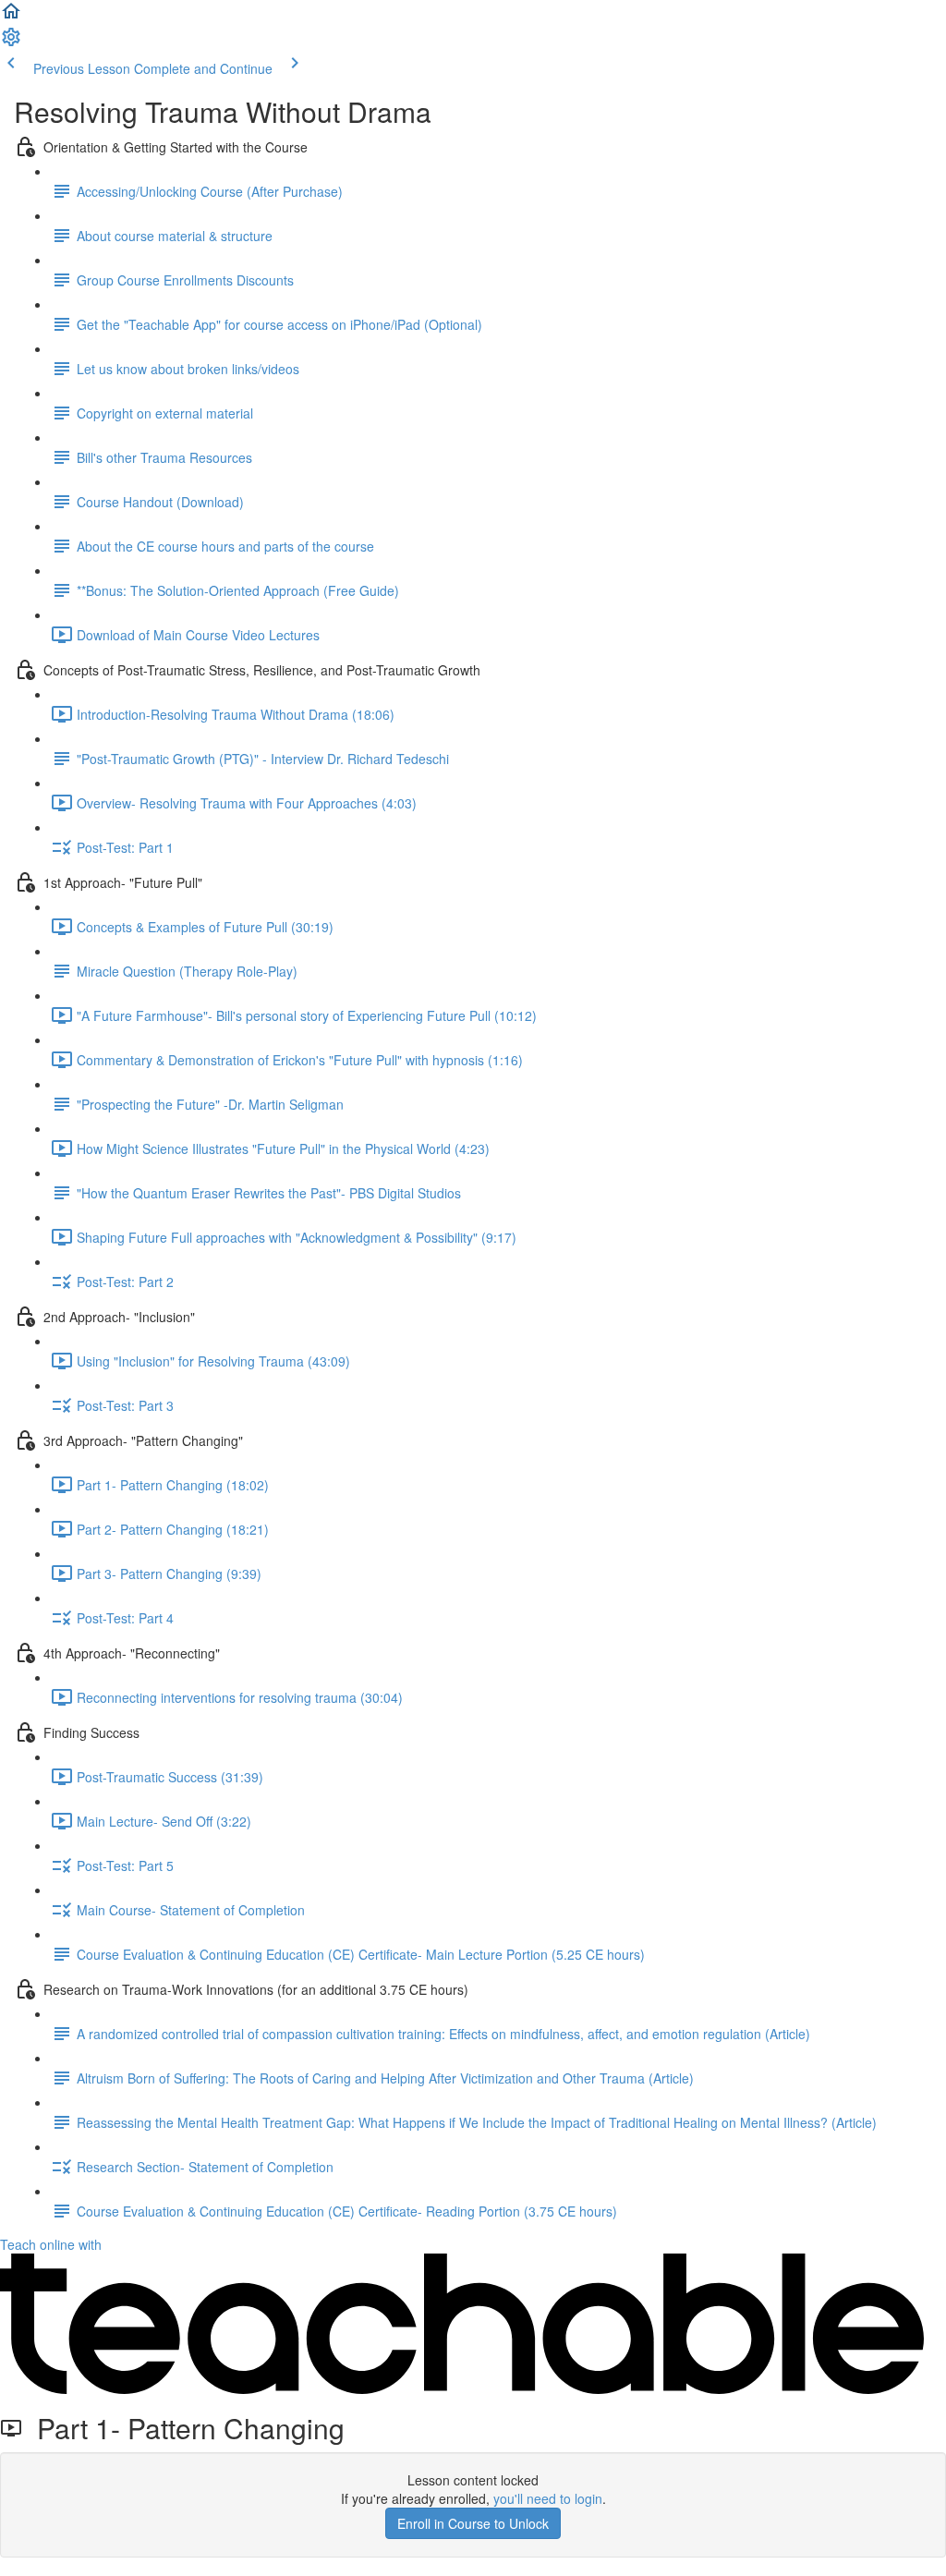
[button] (11, 17)
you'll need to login (548, 2498)
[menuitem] (11, 43)
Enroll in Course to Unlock (473, 2523)
